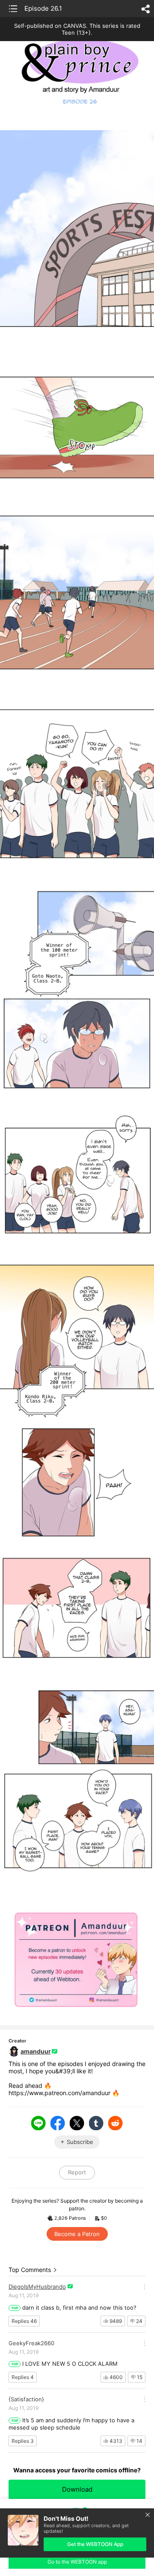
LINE (38, 2123)
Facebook (58, 2123)
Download (77, 2489)
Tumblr (96, 2123)
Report (77, 2172)
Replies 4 (23, 2377)
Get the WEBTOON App (95, 2544)
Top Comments (30, 2270)
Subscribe (80, 2142)
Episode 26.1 (43, 8)
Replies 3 (23, 2441)
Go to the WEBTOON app (77, 2562)
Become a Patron (77, 2234)
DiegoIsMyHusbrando (37, 2287)
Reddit (115, 2123)
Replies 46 (24, 2321)
